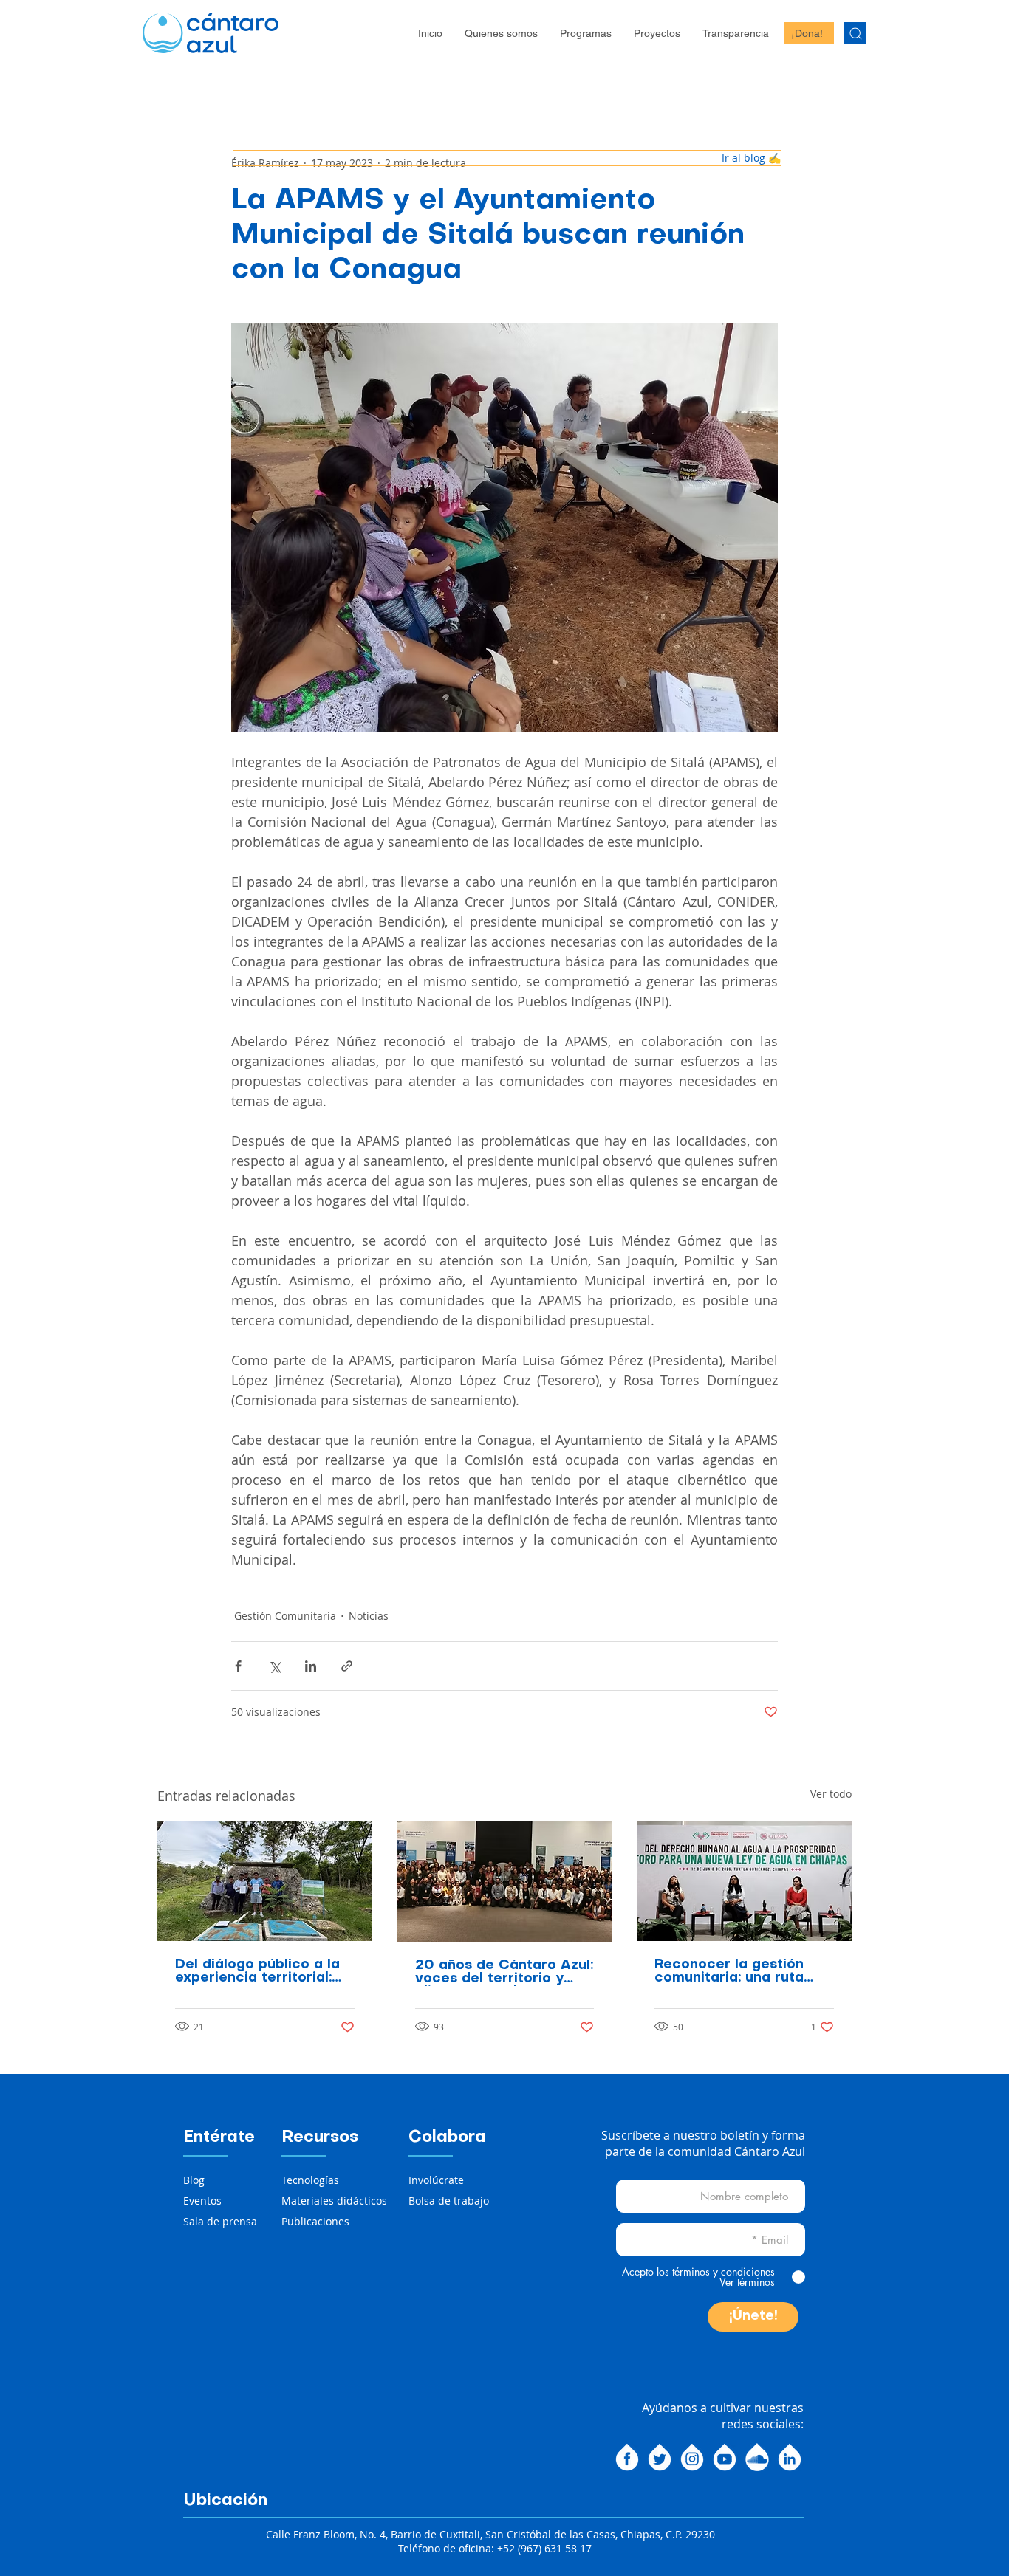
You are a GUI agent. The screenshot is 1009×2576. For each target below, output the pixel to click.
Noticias (369, 1616)
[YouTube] (725, 2457)
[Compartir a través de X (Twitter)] (274, 1666)
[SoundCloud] (757, 2457)
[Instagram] (692, 2457)
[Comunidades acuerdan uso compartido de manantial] (265, 1881)
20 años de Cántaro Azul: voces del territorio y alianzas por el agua (504, 1973)
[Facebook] (627, 2457)
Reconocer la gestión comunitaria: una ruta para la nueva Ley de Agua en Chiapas (729, 1972)
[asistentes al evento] (505, 1881)
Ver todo (831, 1794)
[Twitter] (660, 2457)
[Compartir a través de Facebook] (238, 1666)
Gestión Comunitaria (285, 1616)
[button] (501, 33)
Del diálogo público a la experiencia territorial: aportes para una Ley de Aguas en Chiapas (261, 1972)
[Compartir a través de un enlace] (347, 1666)
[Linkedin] (790, 2457)
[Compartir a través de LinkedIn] (311, 1666)
